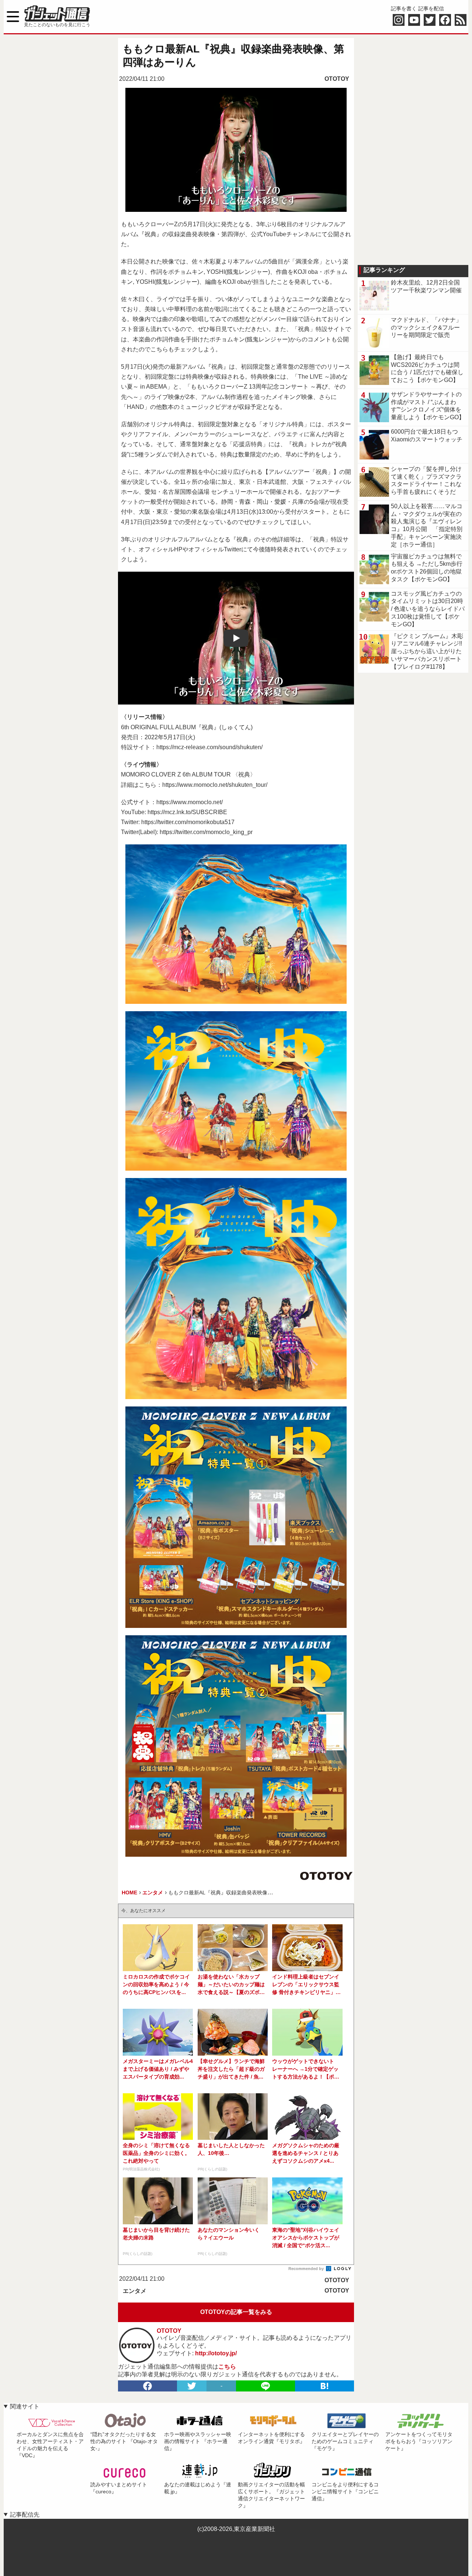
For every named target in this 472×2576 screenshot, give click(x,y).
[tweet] (192, 2386)
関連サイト (25, 2406)
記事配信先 (25, 2515)
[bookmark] (324, 2386)
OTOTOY (337, 79)
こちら (227, 2367)
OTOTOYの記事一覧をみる (236, 2312)
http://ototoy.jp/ (216, 2353)
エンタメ (135, 2291)
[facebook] (147, 2386)
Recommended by (307, 2269)
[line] (265, 2386)
